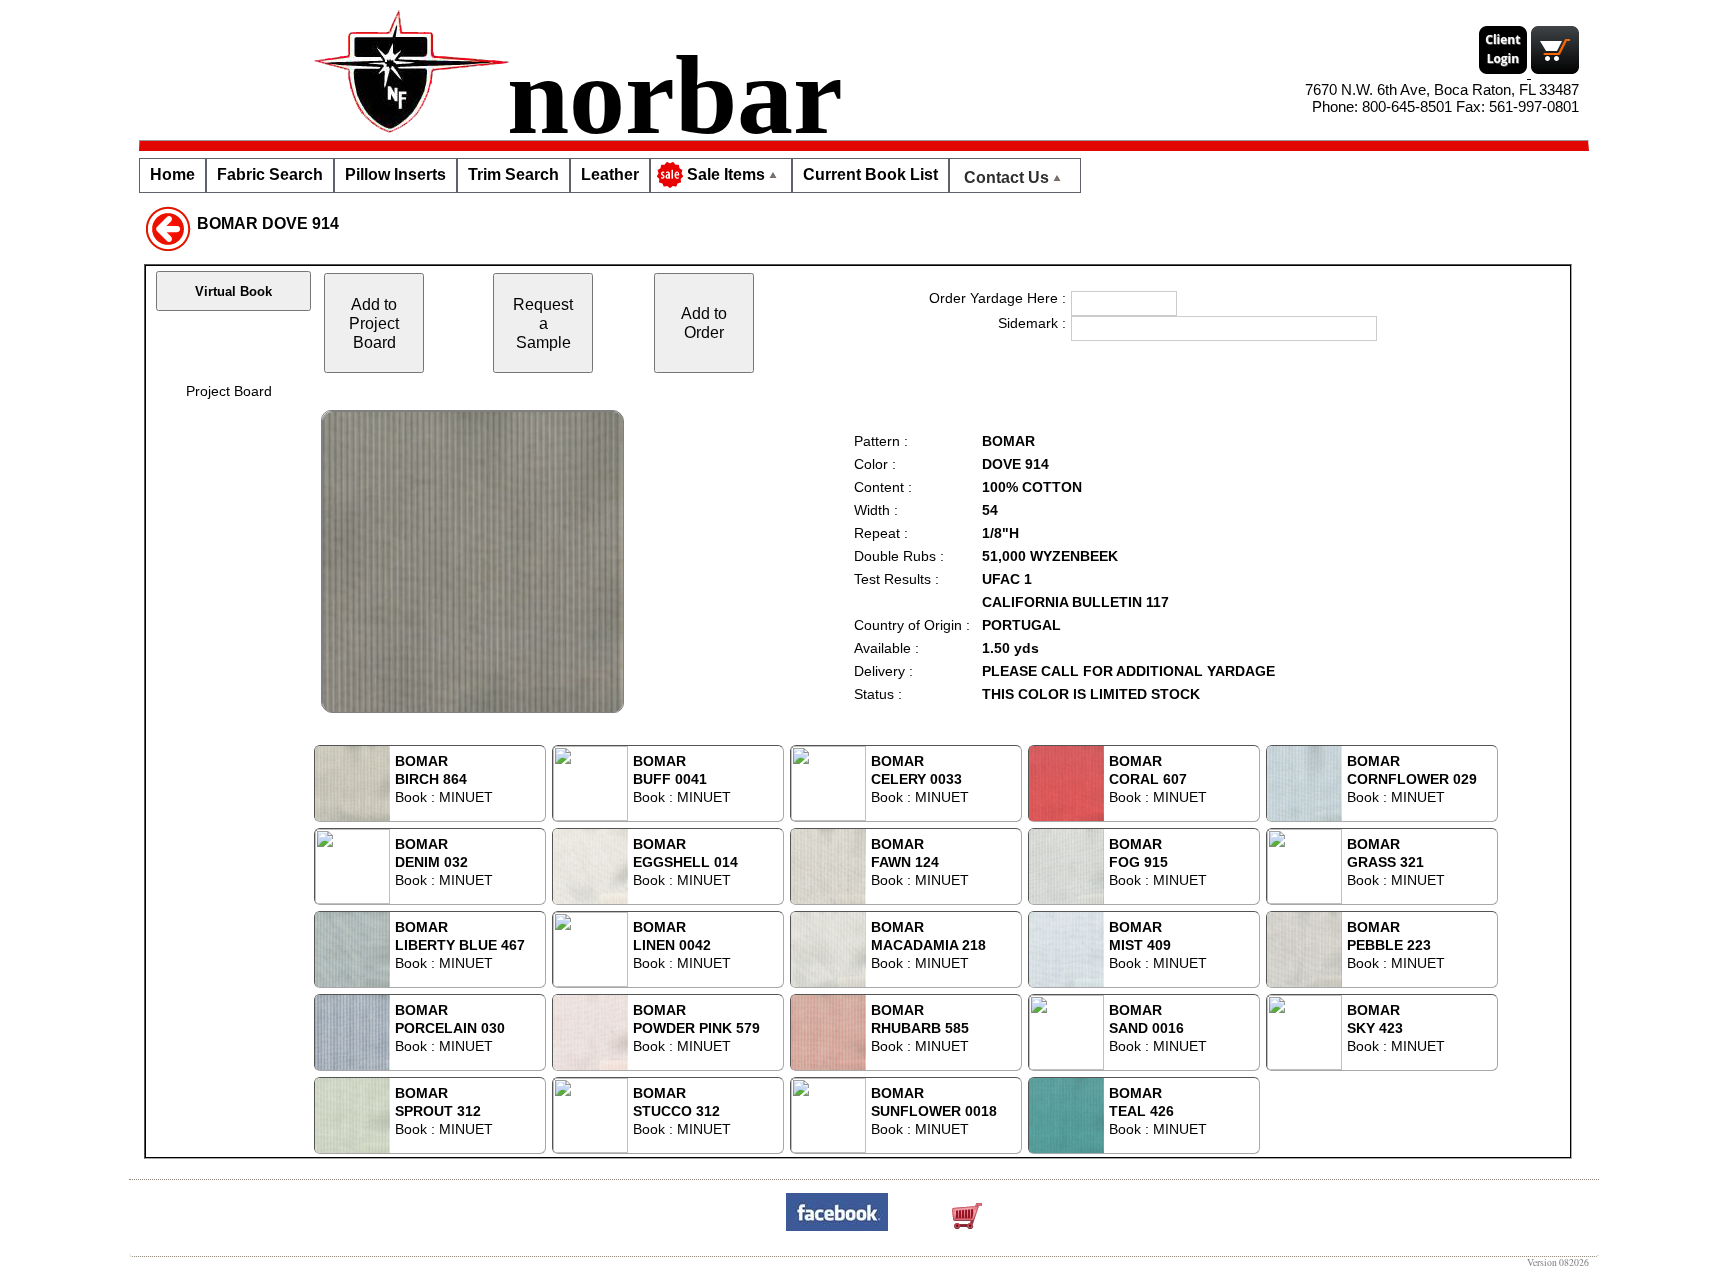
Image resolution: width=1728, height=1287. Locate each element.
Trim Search (513, 174)
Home (172, 174)
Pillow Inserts (395, 174)
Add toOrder (704, 322)
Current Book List (870, 174)
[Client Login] (1505, 72)
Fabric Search (270, 174)
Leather (610, 174)
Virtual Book (233, 291)
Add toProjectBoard (374, 323)
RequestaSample (543, 323)
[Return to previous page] (168, 227)
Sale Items (726, 174)
